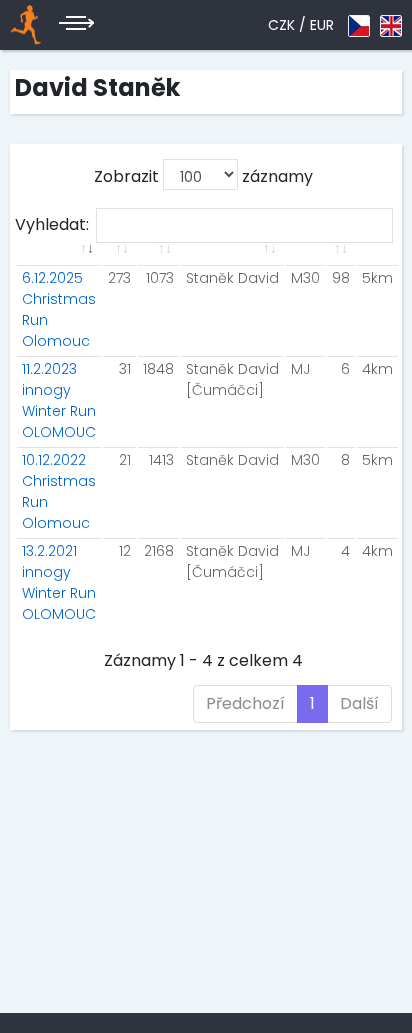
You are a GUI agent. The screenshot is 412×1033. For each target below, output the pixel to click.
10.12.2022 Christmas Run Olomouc (59, 491)
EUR (322, 25)
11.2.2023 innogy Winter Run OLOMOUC (59, 400)
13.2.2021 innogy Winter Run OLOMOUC (59, 582)
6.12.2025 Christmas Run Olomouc (59, 309)
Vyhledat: (52, 224)
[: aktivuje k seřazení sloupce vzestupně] (59, 261)
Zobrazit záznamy (203, 176)
